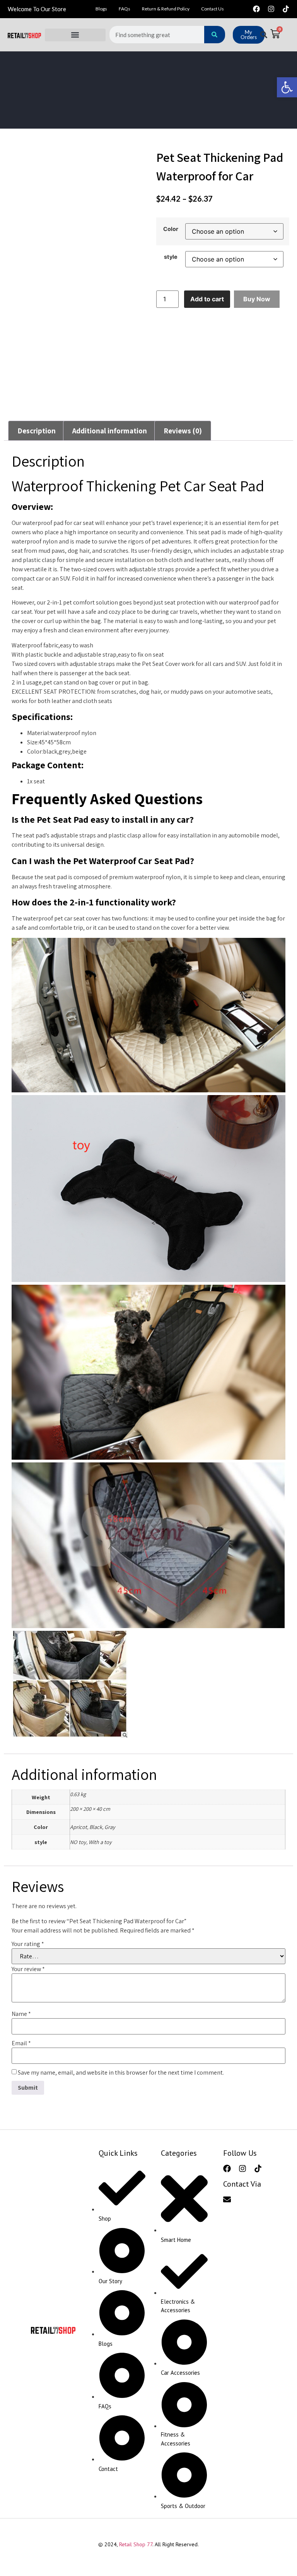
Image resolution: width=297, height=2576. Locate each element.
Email (21, 2043)
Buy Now (257, 299)
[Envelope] (227, 2199)
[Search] (215, 35)
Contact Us (213, 9)
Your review (28, 1969)
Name (21, 2014)
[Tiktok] (286, 9)
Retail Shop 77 (136, 2544)
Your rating (28, 1944)
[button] (75, 35)
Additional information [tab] (110, 431)
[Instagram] (271, 9)
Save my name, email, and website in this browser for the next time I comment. (121, 2073)
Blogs (101, 9)
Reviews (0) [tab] (183, 431)
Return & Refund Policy (166, 9)
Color (171, 229)
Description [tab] (37, 431)
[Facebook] (256, 9)
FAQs (125, 9)
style (171, 257)
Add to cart (207, 299)
